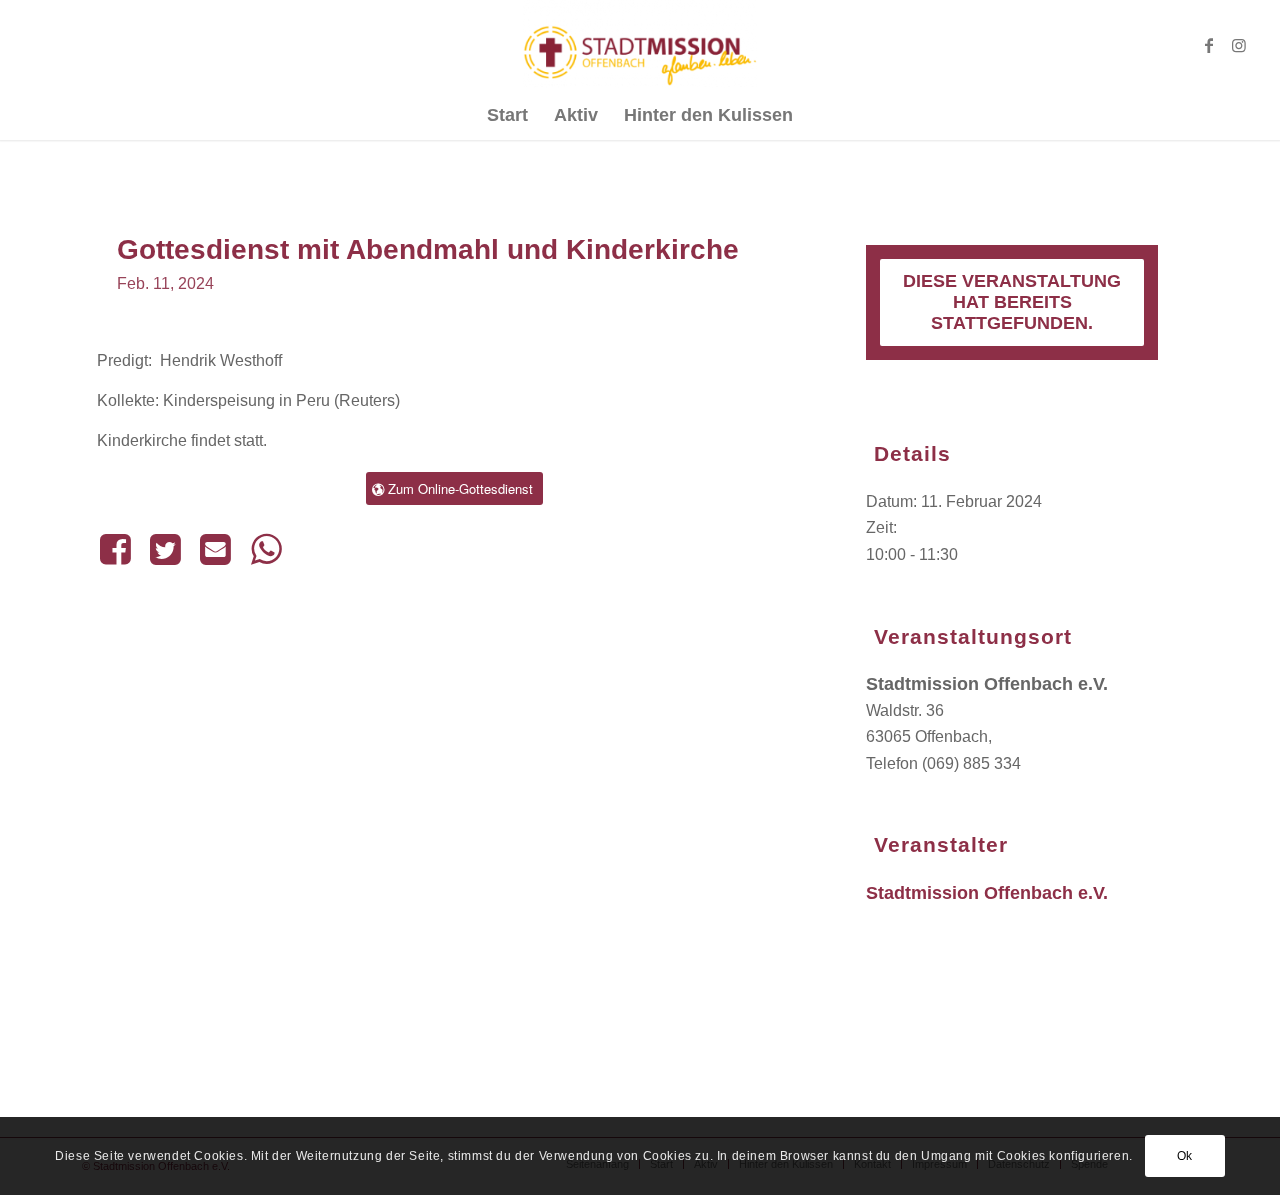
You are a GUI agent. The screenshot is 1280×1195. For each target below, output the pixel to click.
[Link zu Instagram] (1239, 45)
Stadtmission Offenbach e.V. (987, 893)
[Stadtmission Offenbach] (640, 45)
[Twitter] (165, 549)
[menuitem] (507, 115)
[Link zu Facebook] (1209, 45)
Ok (1185, 1156)
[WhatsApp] (266, 549)
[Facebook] (118, 549)
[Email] (216, 549)
